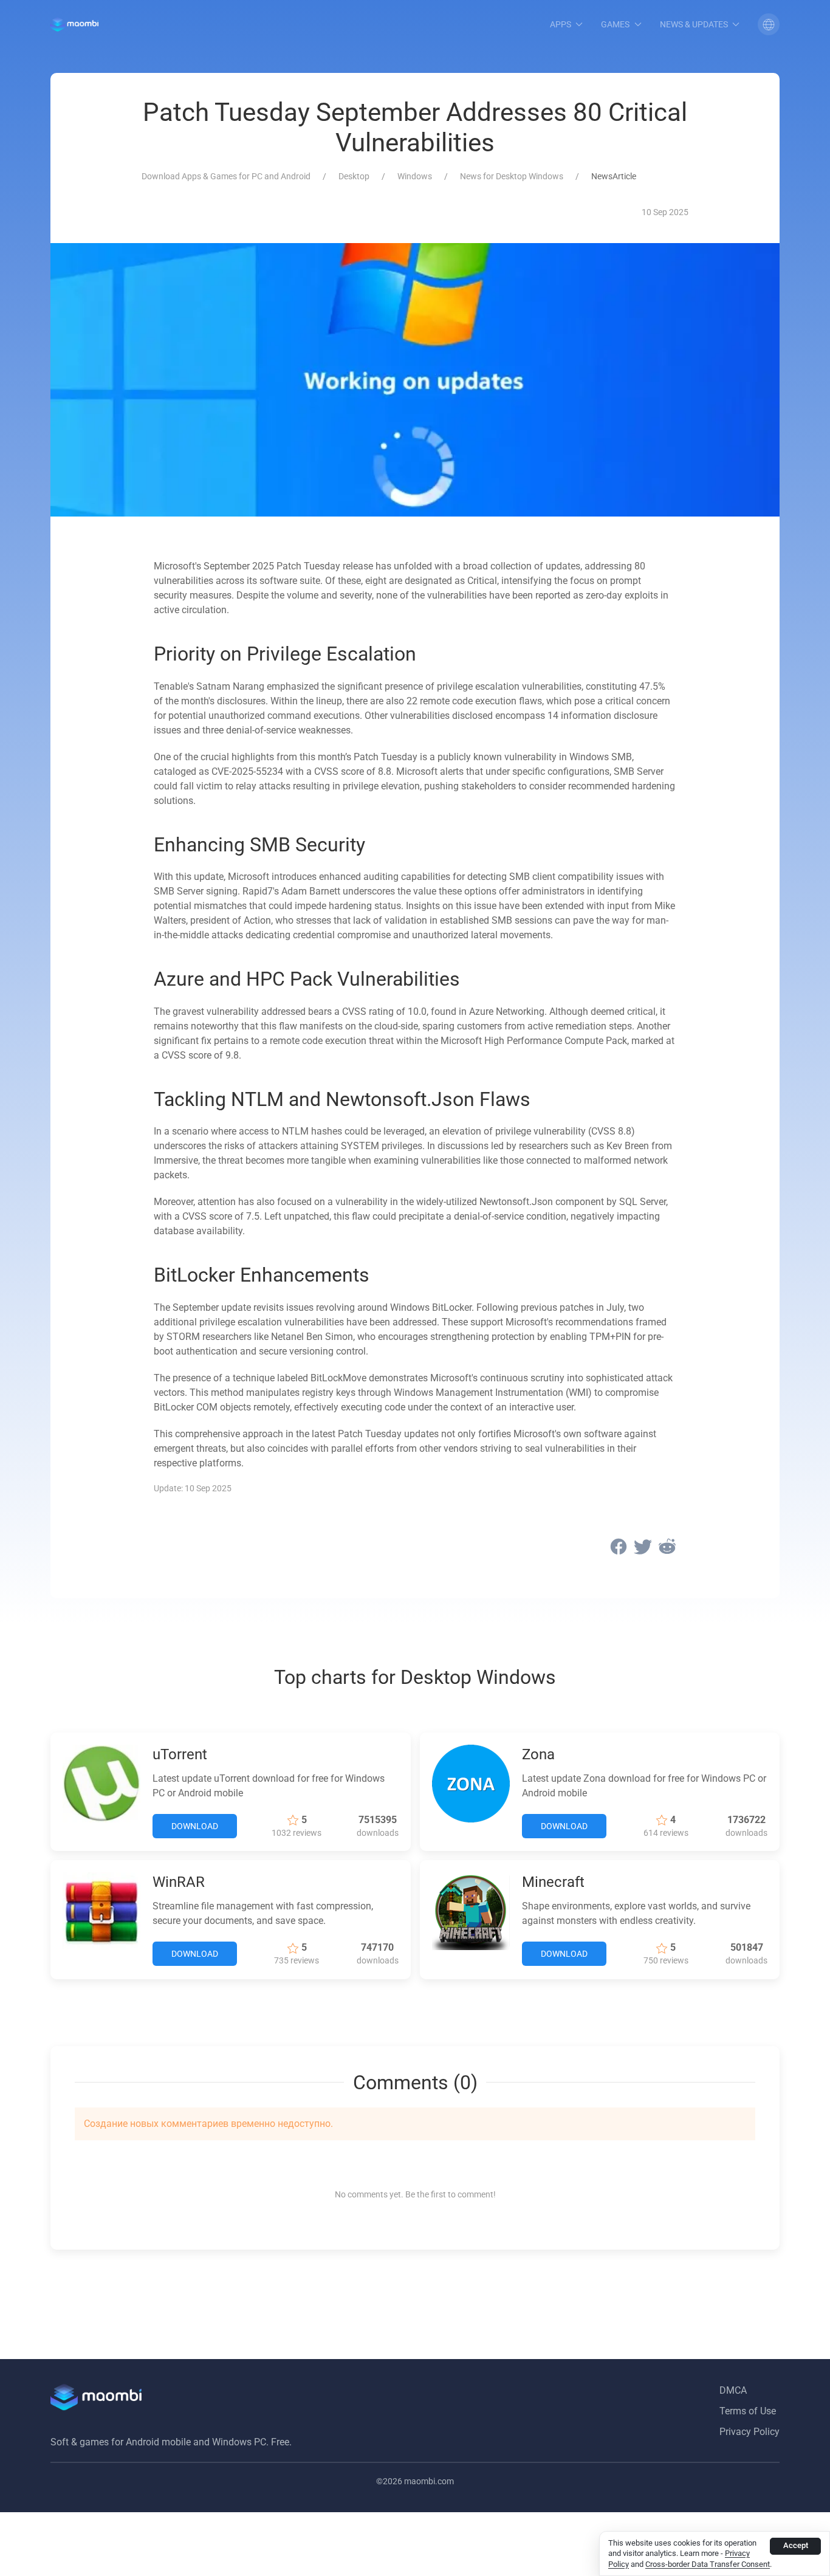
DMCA (733, 2390)
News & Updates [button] (694, 24)
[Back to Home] (74, 24)
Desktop (354, 176)
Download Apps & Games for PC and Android (226, 176)
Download (195, 1826)
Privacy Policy (749, 2432)
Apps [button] (561, 24)
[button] (769, 24)
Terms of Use (748, 2411)
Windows (415, 176)
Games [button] (615, 24)
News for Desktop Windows (512, 176)
